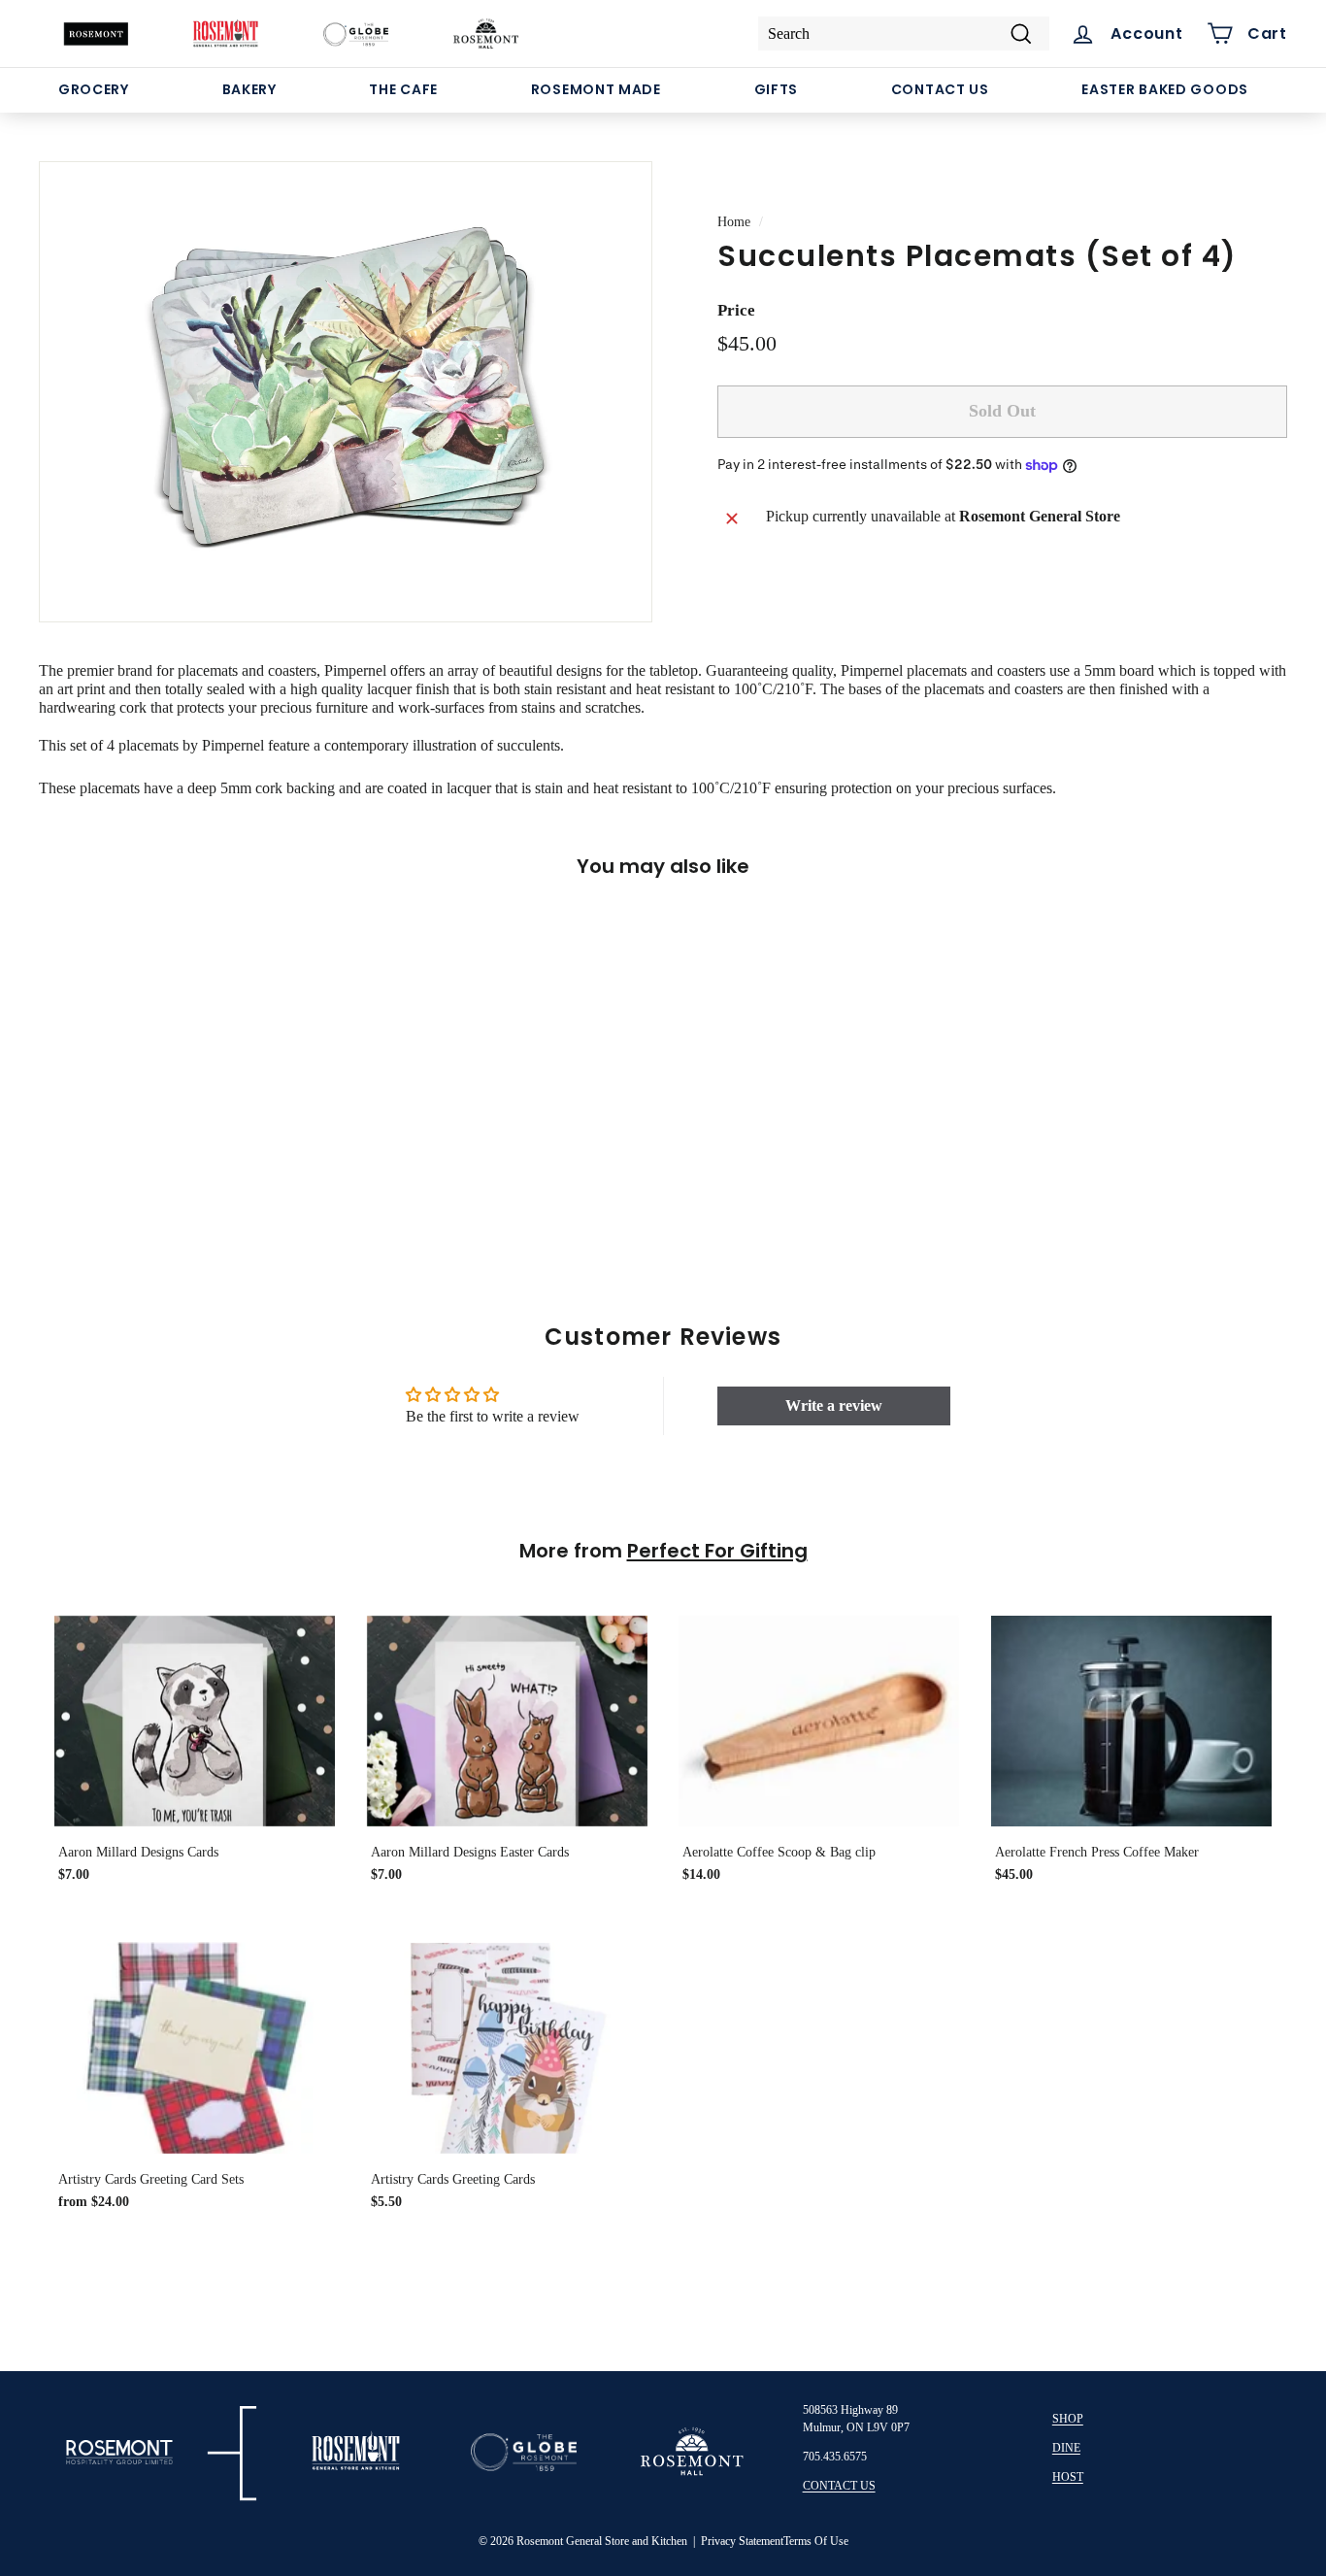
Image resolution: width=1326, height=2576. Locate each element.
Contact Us (940, 89)
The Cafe (403, 89)
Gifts (777, 89)
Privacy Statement (742, 2541)
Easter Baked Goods (1165, 89)
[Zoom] (346, 392)
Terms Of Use (816, 2541)
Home (734, 222)
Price (736, 311)
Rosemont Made (596, 89)
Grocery (94, 89)
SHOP (1068, 2419)
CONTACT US (839, 2486)
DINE (1066, 2448)
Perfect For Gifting (717, 1551)
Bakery (249, 89)
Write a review (834, 1405)
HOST (1068, 2477)
